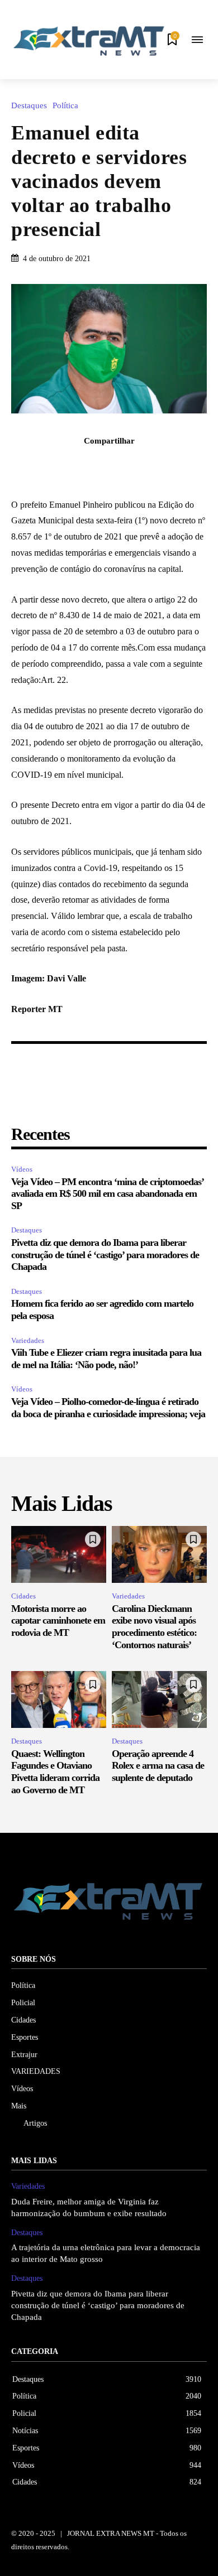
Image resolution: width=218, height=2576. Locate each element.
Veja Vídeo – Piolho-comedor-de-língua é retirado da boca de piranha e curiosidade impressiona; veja (108, 1408)
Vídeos (22, 1169)
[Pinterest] (122, 465)
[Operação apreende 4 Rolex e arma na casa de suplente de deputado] (159, 1699)
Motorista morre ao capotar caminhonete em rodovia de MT (58, 1621)
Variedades (28, 1340)
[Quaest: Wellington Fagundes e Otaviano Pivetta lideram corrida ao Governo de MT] (59, 1699)
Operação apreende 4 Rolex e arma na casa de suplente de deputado (158, 1766)
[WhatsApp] (148, 465)
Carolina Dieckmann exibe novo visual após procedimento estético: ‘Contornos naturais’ (154, 1627)
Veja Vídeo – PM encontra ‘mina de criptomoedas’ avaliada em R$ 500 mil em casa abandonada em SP (107, 1194)
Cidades (23, 1596)
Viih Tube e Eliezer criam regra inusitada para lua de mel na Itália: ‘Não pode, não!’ (106, 1359)
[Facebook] (70, 465)
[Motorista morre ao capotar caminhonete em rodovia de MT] (59, 1554)
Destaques (29, 106)
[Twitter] (96, 465)
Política (65, 106)
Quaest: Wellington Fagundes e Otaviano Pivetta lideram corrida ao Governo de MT (55, 1772)
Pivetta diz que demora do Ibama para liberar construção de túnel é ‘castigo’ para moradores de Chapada (105, 1255)
